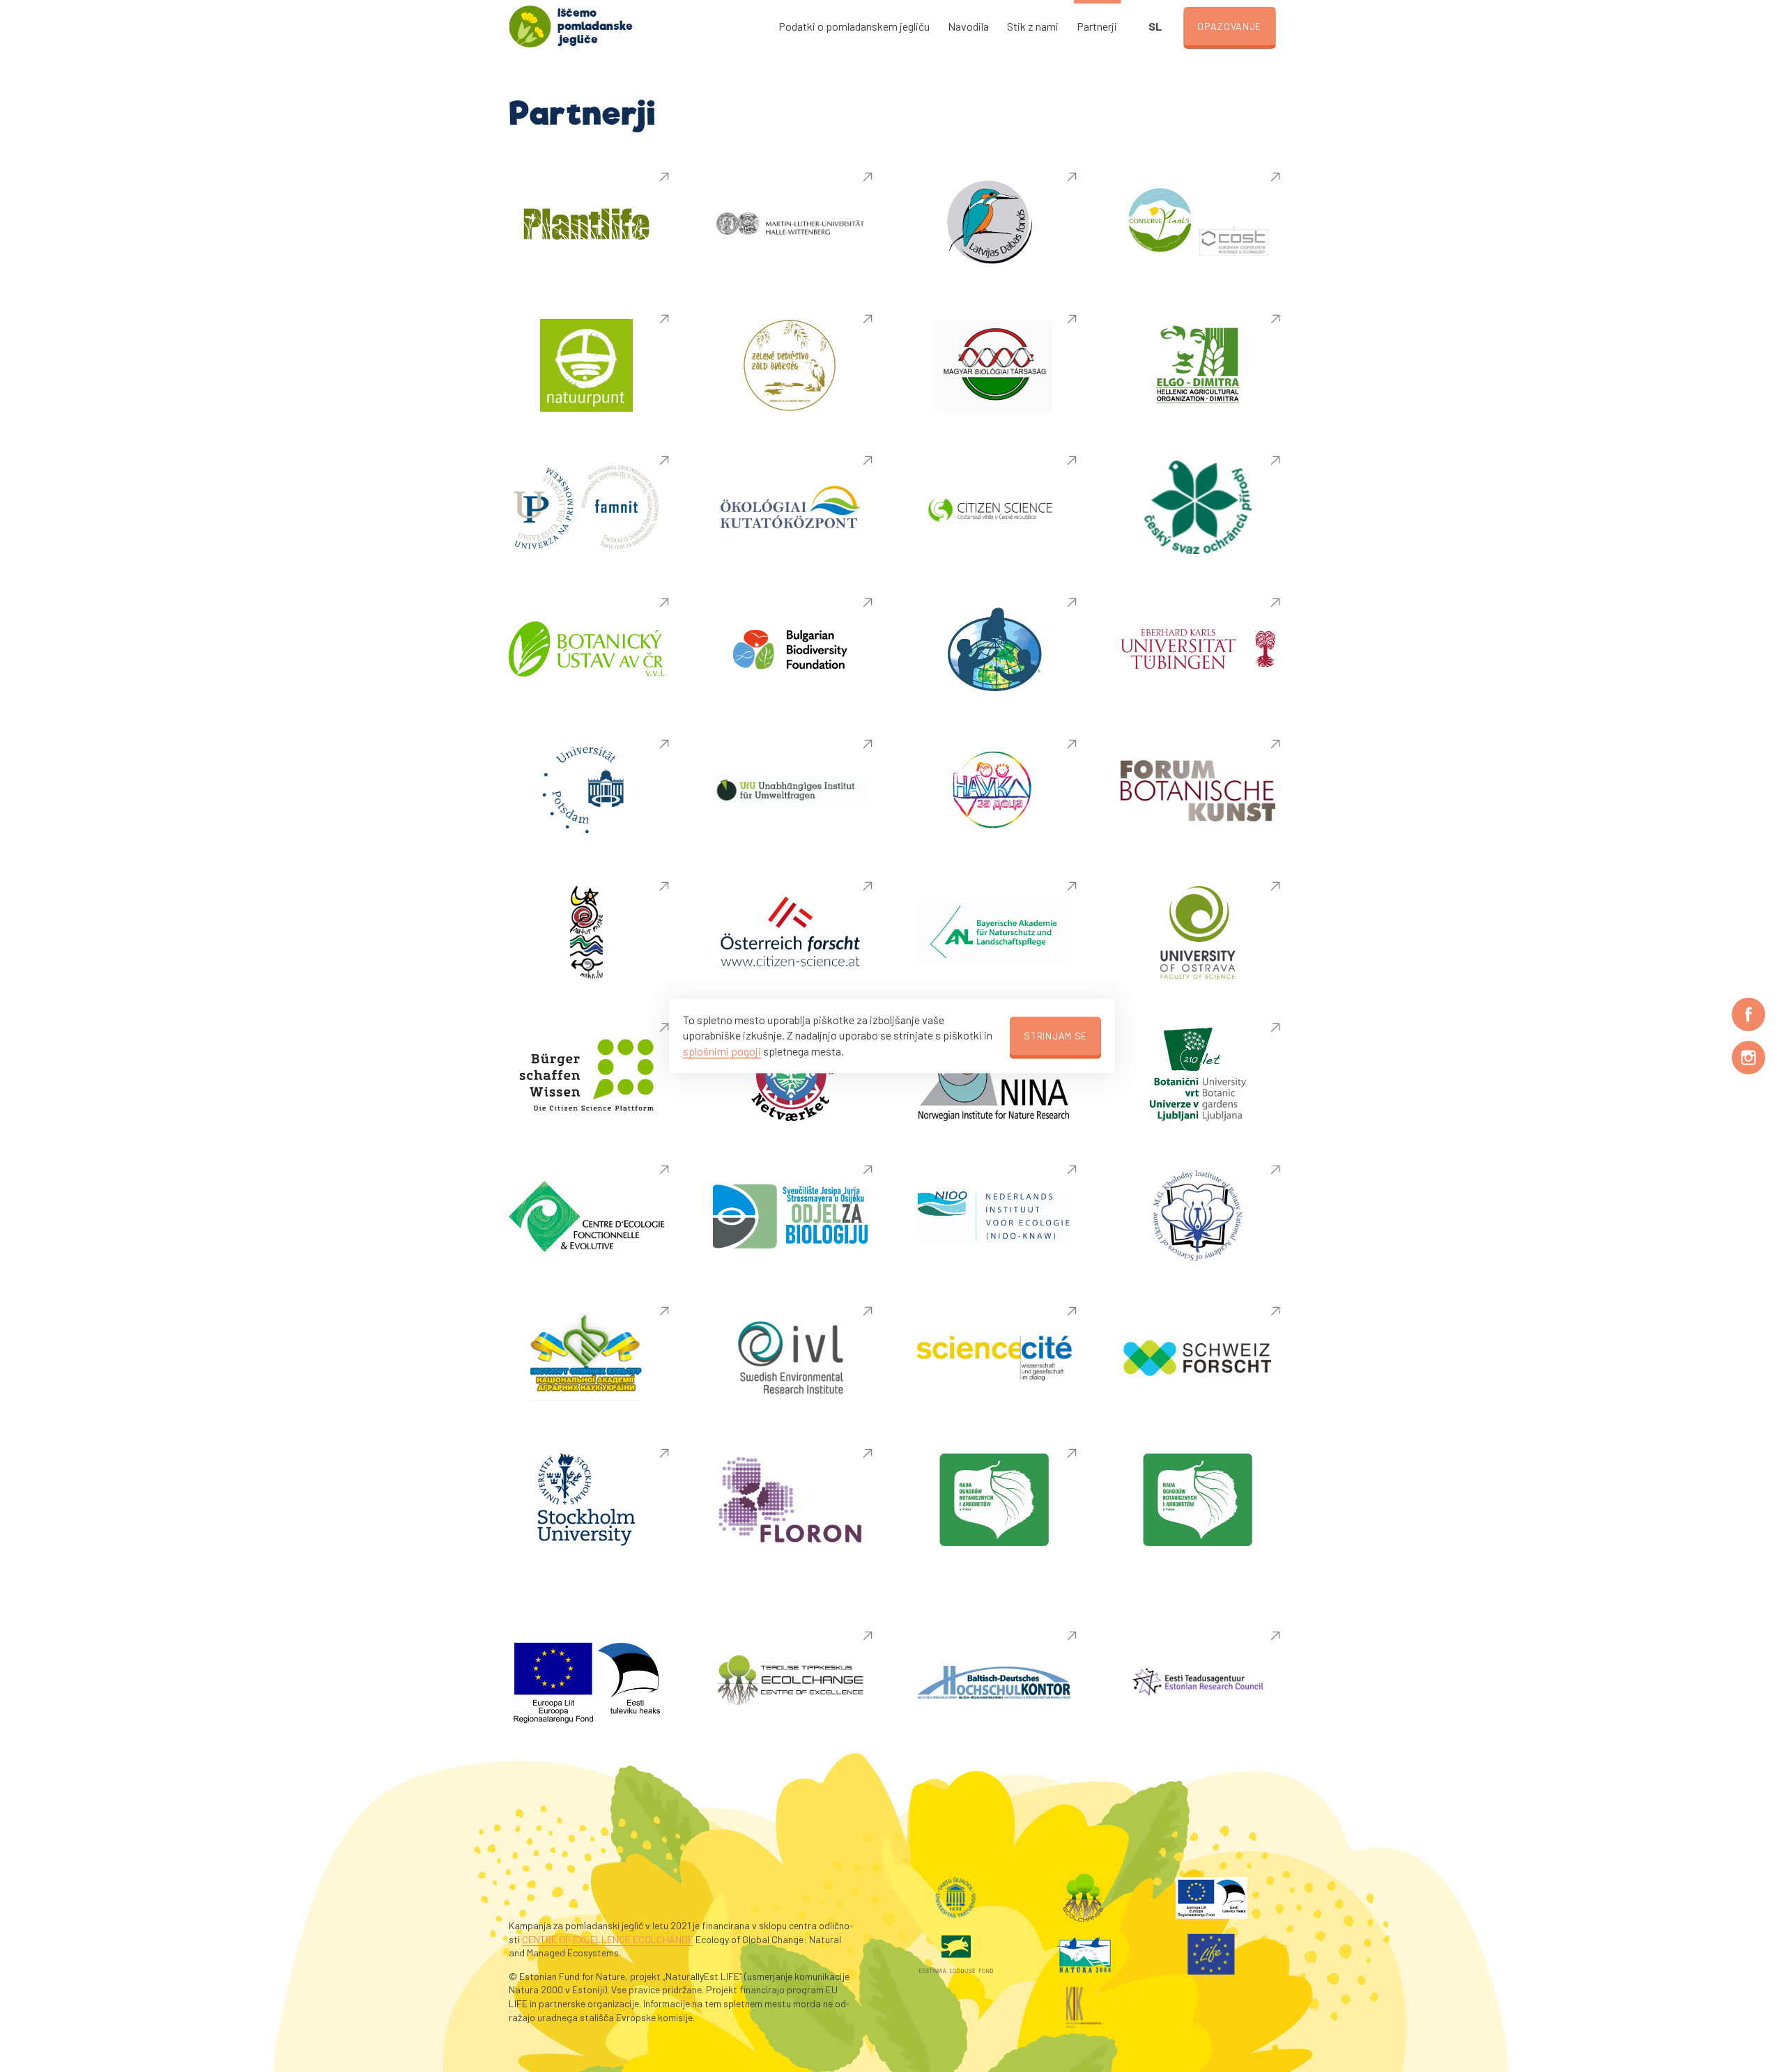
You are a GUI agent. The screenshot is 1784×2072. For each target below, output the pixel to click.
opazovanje (1229, 26)
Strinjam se (1055, 1036)
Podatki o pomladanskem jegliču (854, 26)
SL (1155, 26)
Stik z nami (1033, 26)
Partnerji (1097, 26)
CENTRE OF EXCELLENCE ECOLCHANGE (608, 1939)
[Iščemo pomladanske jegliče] (530, 26)
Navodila (968, 26)
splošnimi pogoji (722, 1051)
